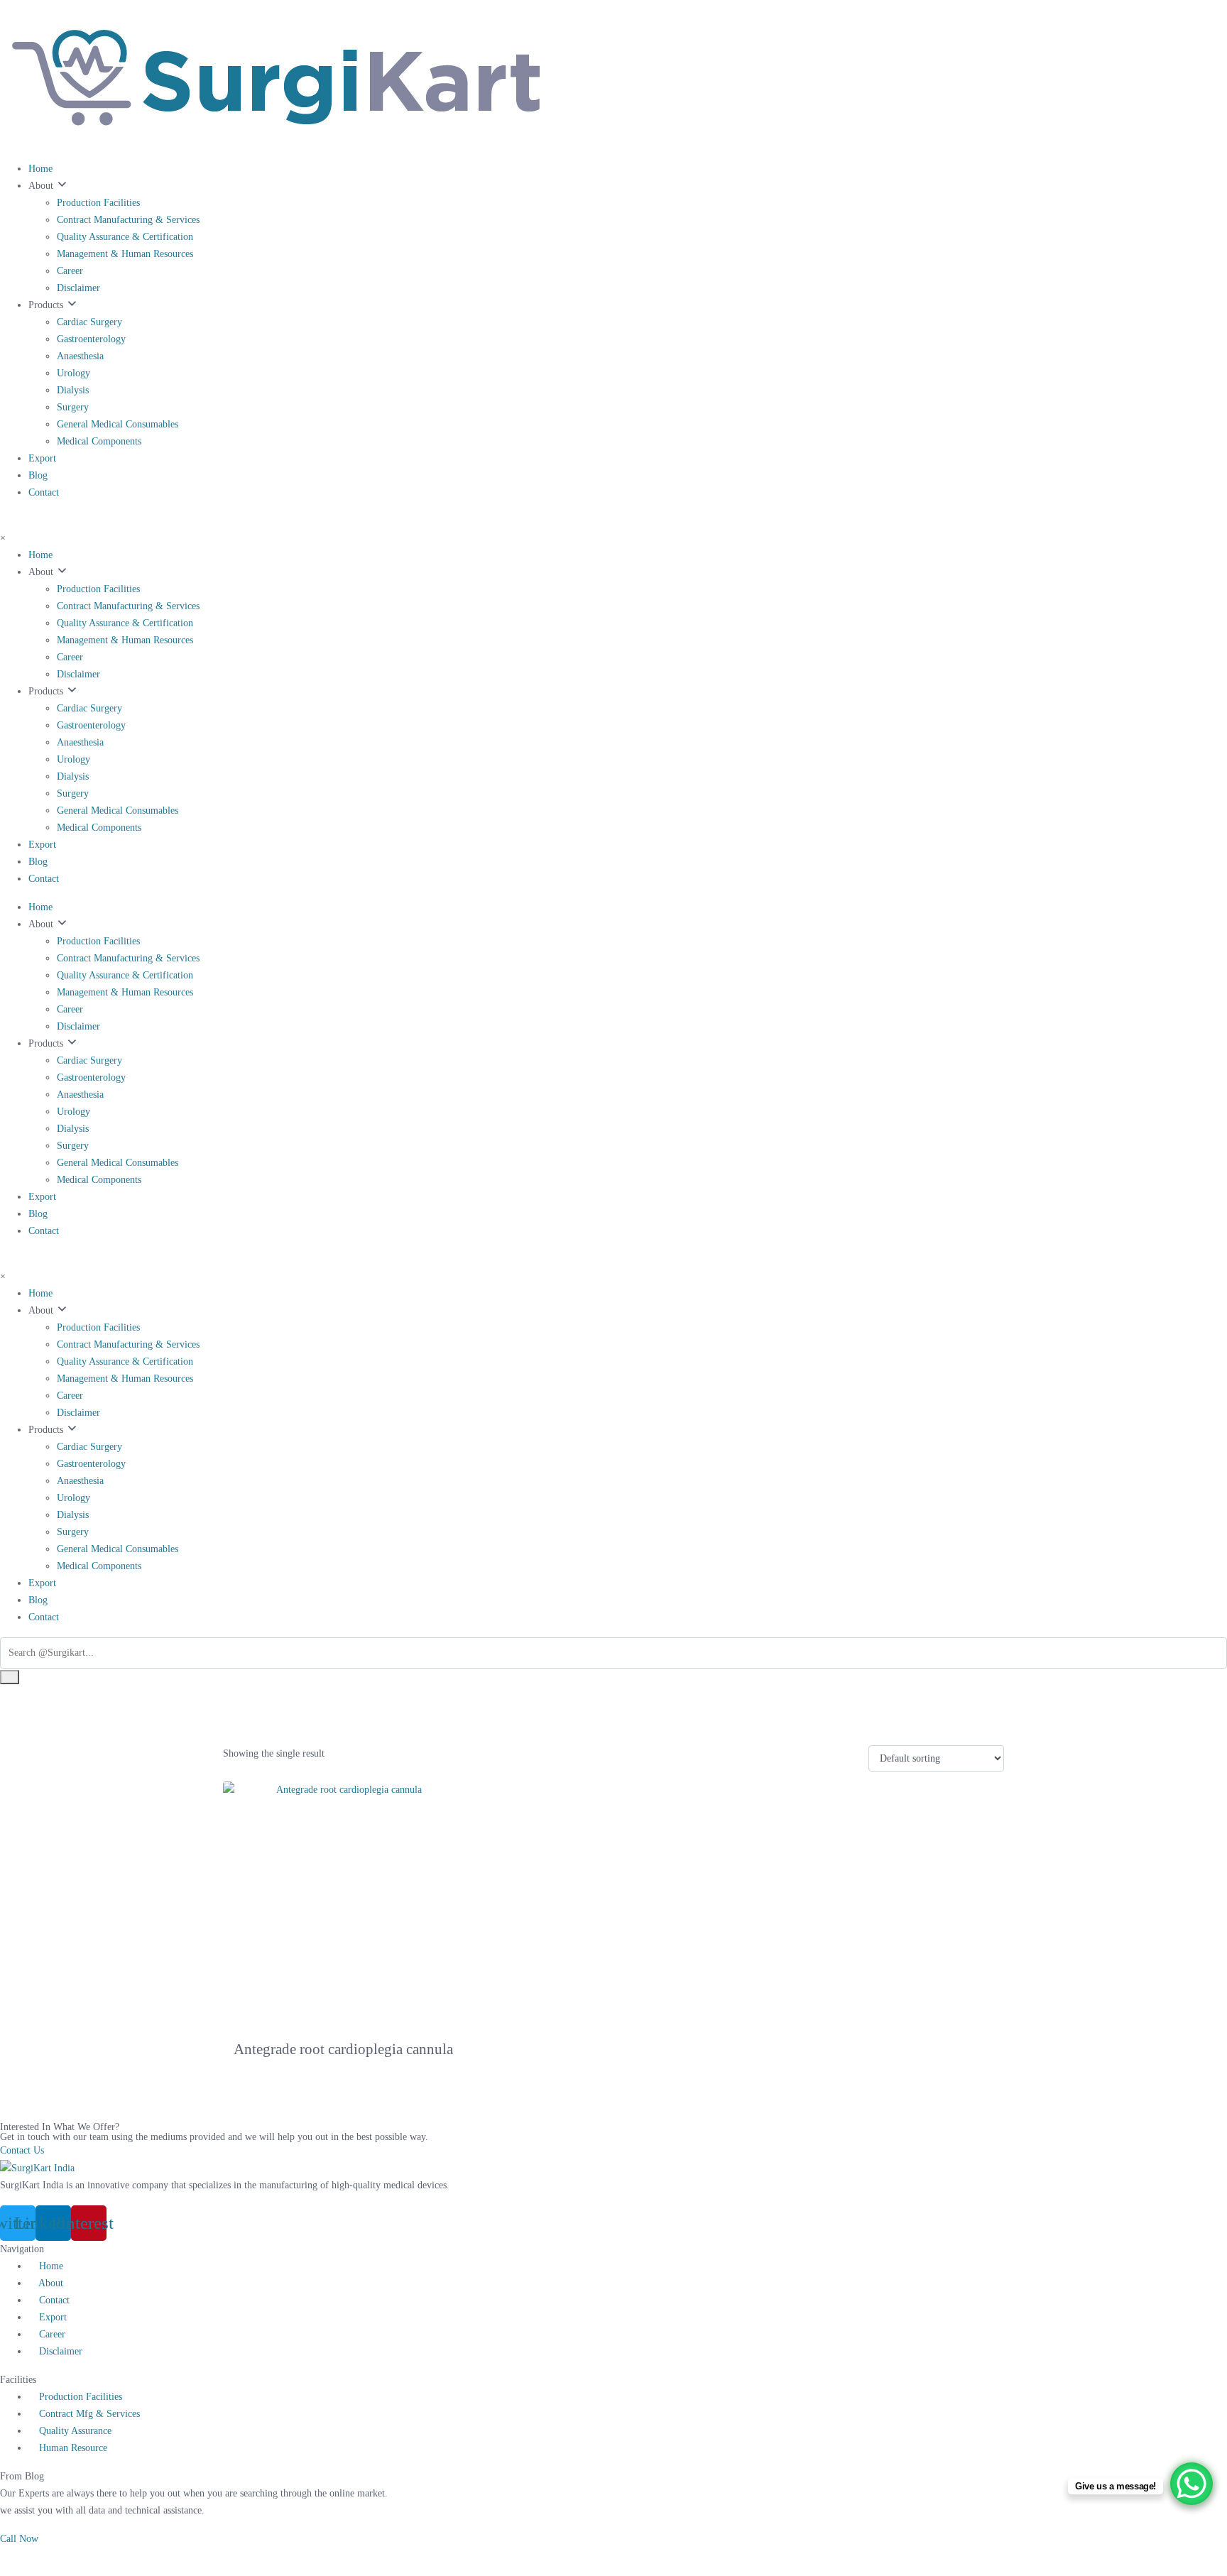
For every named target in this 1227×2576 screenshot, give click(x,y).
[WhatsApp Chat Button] (1191, 2484)
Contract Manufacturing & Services (128, 220)
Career (70, 271)
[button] (19, 2539)
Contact (44, 492)
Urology (73, 373)
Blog (38, 475)
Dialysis (73, 390)
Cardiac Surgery (89, 322)
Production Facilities (98, 203)
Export (42, 458)
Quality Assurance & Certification (125, 237)
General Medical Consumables (118, 424)
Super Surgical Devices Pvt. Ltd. (586, 2556)
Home (40, 169)
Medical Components (99, 441)
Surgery (73, 407)
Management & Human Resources (125, 254)
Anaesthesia (80, 356)
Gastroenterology (91, 339)
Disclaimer (78, 288)
